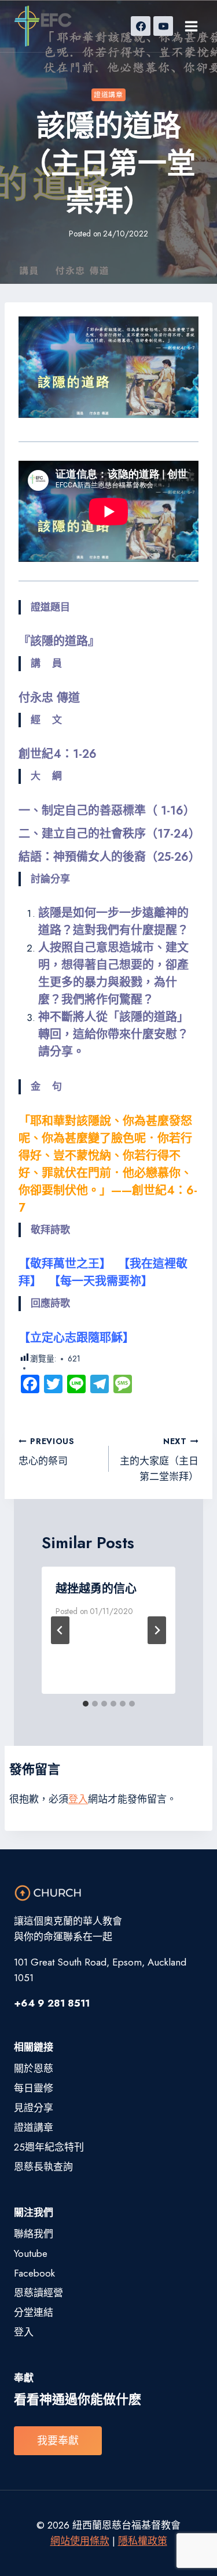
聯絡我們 (34, 2234)
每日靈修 (34, 2088)
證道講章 (108, 95)
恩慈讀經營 (38, 2293)
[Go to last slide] (60, 1630)
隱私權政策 (143, 2541)
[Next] (157, 1630)
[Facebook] (141, 26)
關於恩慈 (34, 2068)
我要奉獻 (58, 2441)
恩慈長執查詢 (43, 2167)
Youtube (31, 2253)
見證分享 (34, 2108)
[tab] (86, 1704)
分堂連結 (34, 2312)
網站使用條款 (80, 2541)
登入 (78, 1799)
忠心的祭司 (47, 1452)
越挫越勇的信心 (96, 1589)
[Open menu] (191, 26)
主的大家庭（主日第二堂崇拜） (159, 1460)
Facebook (34, 2273)
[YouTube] (163, 26)
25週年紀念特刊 (49, 2147)
